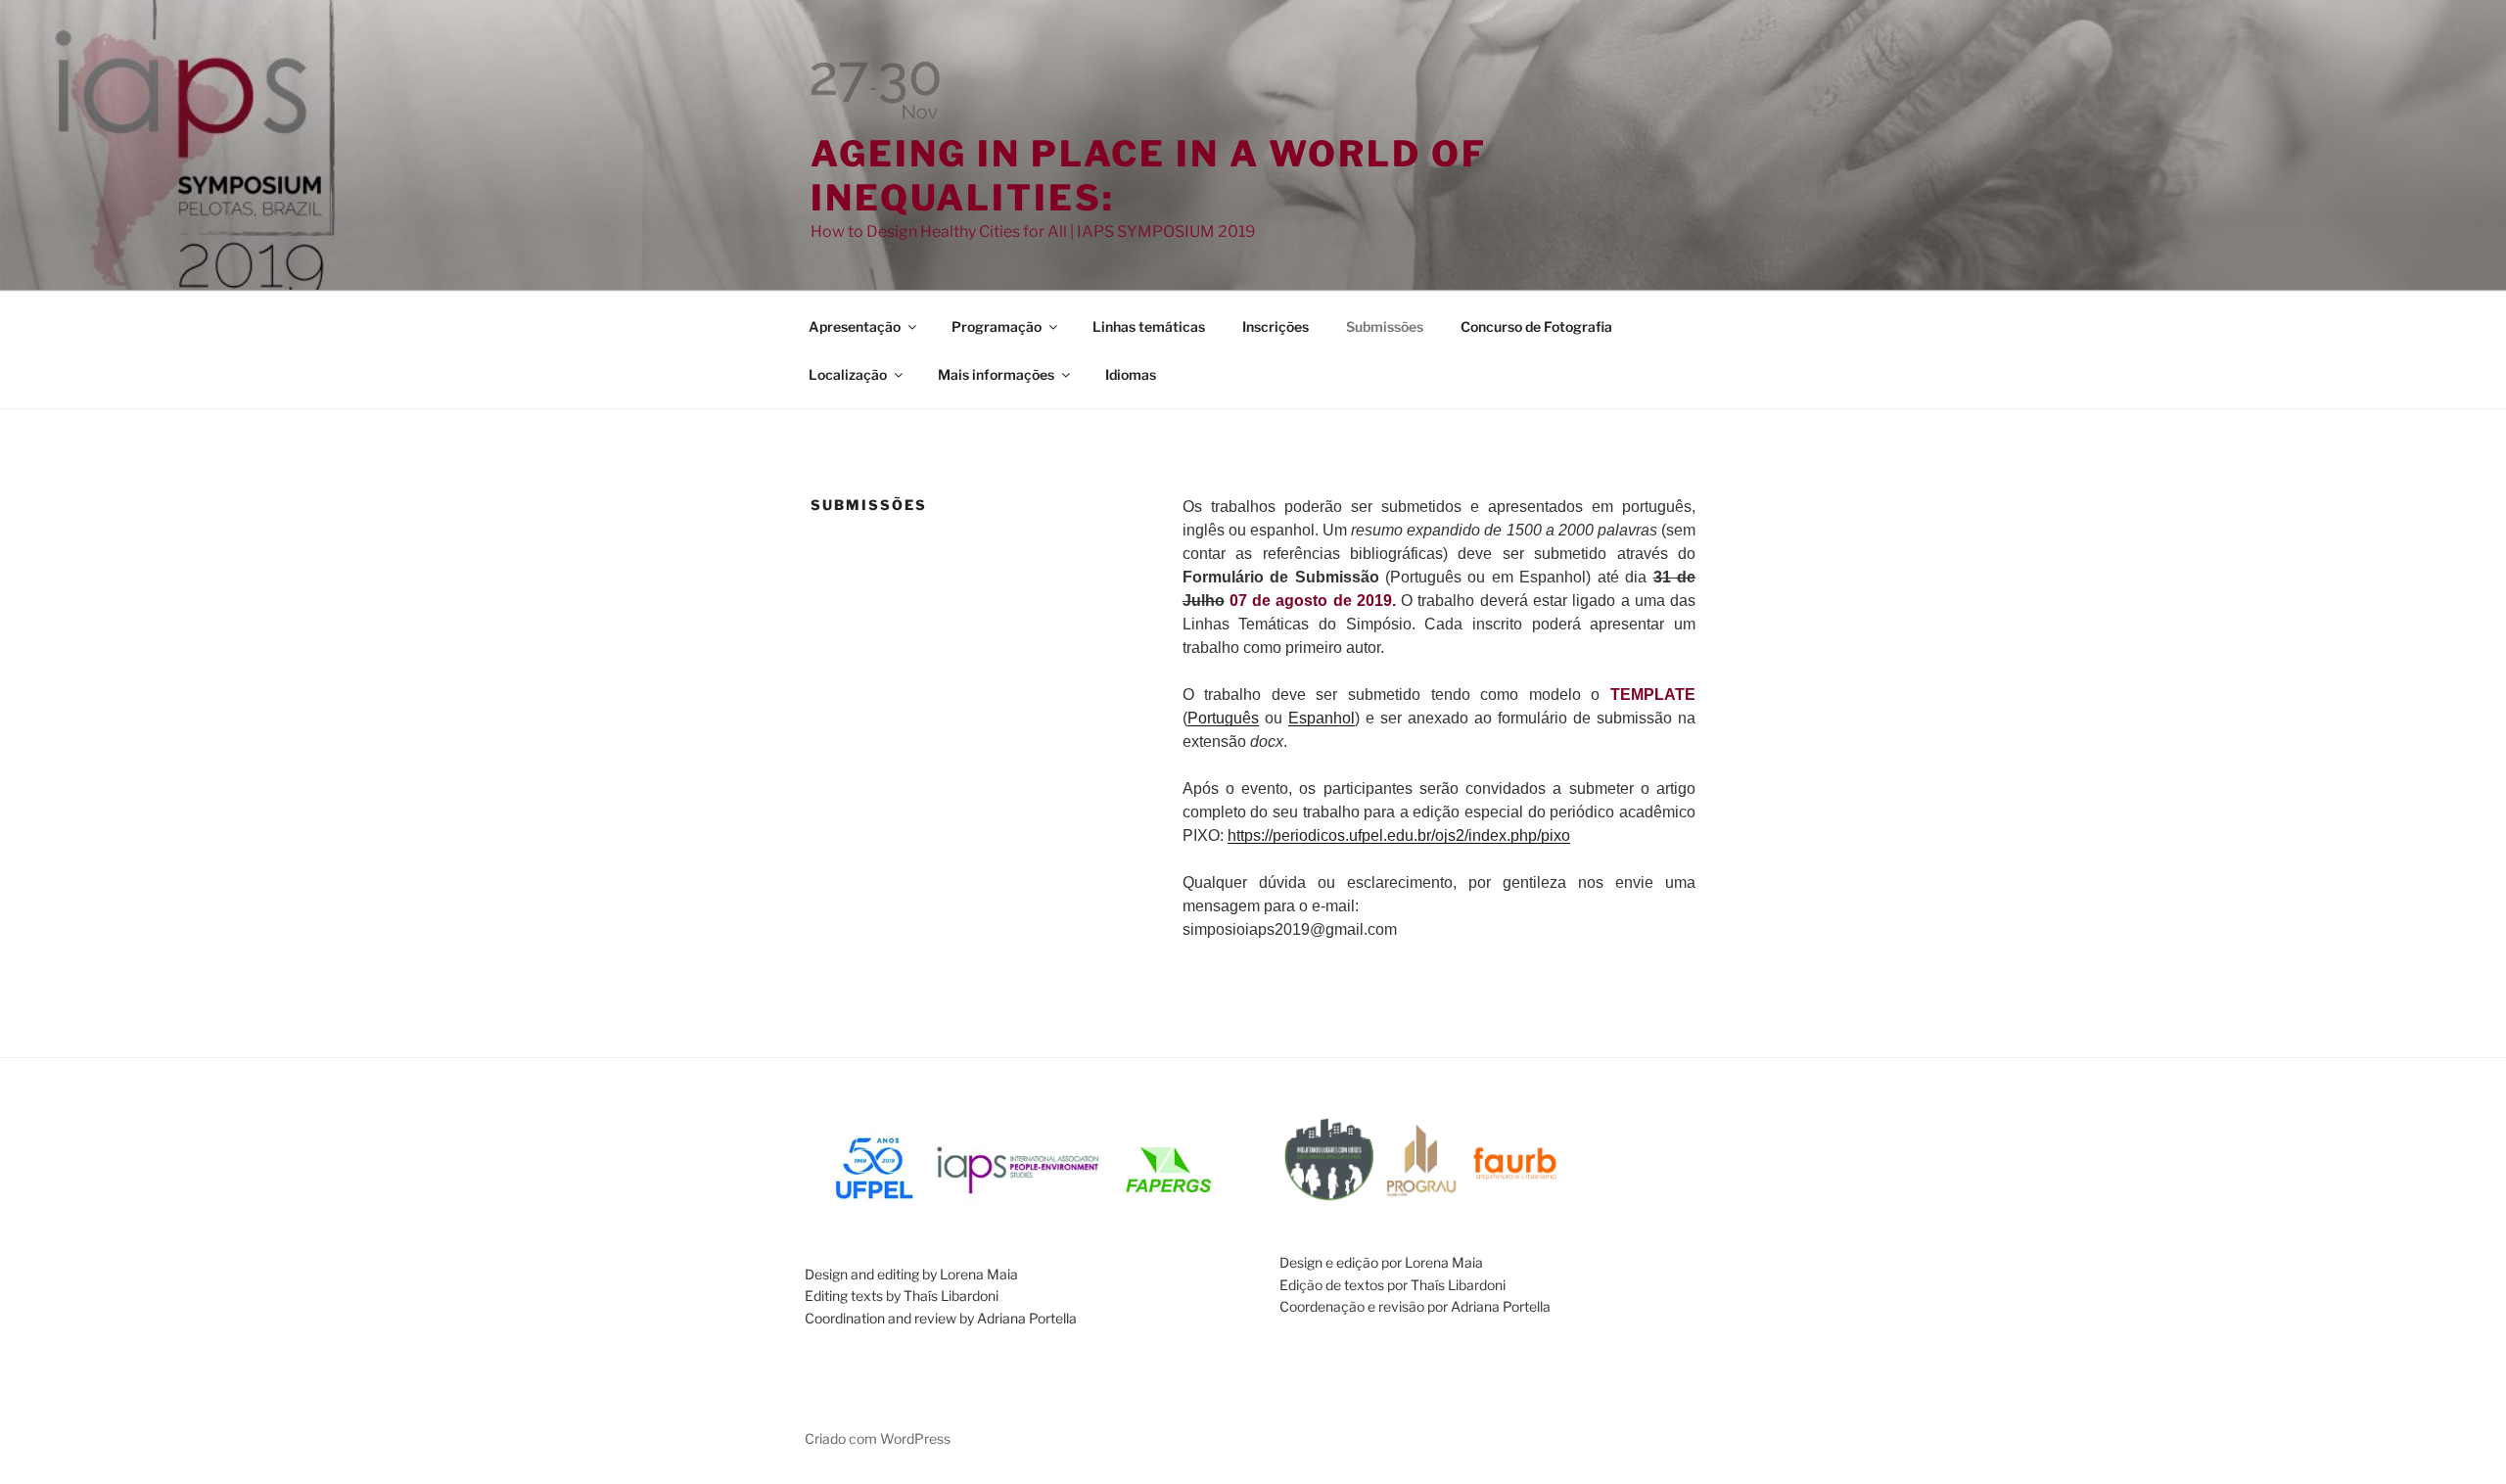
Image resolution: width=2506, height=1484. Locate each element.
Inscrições (1276, 326)
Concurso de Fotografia (1536, 326)
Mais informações (996, 374)
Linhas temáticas (1149, 326)
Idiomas (1131, 374)
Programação (997, 326)
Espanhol (1322, 718)
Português (1223, 718)
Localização (848, 374)
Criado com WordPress (878, 1438)
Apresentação (855, 326)
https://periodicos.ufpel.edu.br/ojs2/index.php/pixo (1399, 835)
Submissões (1385, 326)
